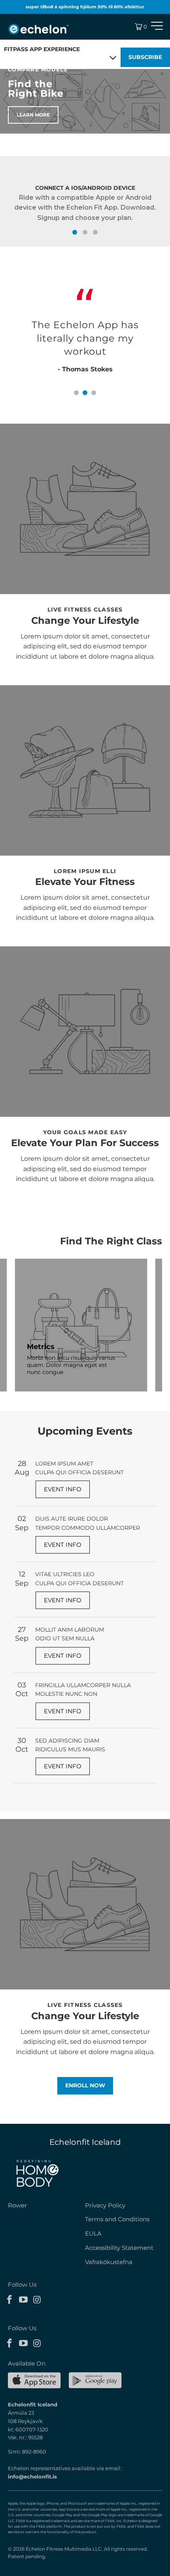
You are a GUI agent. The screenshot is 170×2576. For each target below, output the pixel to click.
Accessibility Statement (119, 2248)
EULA (93, 2233)
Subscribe (145, 57)
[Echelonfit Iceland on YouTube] (24, 2300)
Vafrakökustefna (109, 2262)
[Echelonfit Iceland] (39, 29)
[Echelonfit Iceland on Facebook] (10, 2300)
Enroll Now (85, 2085)
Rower (17, 2205)
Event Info (63, 1489)
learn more (33, 115)
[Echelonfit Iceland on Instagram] (37, 2300)
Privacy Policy (105, 2205)
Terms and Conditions (117, 2219)
